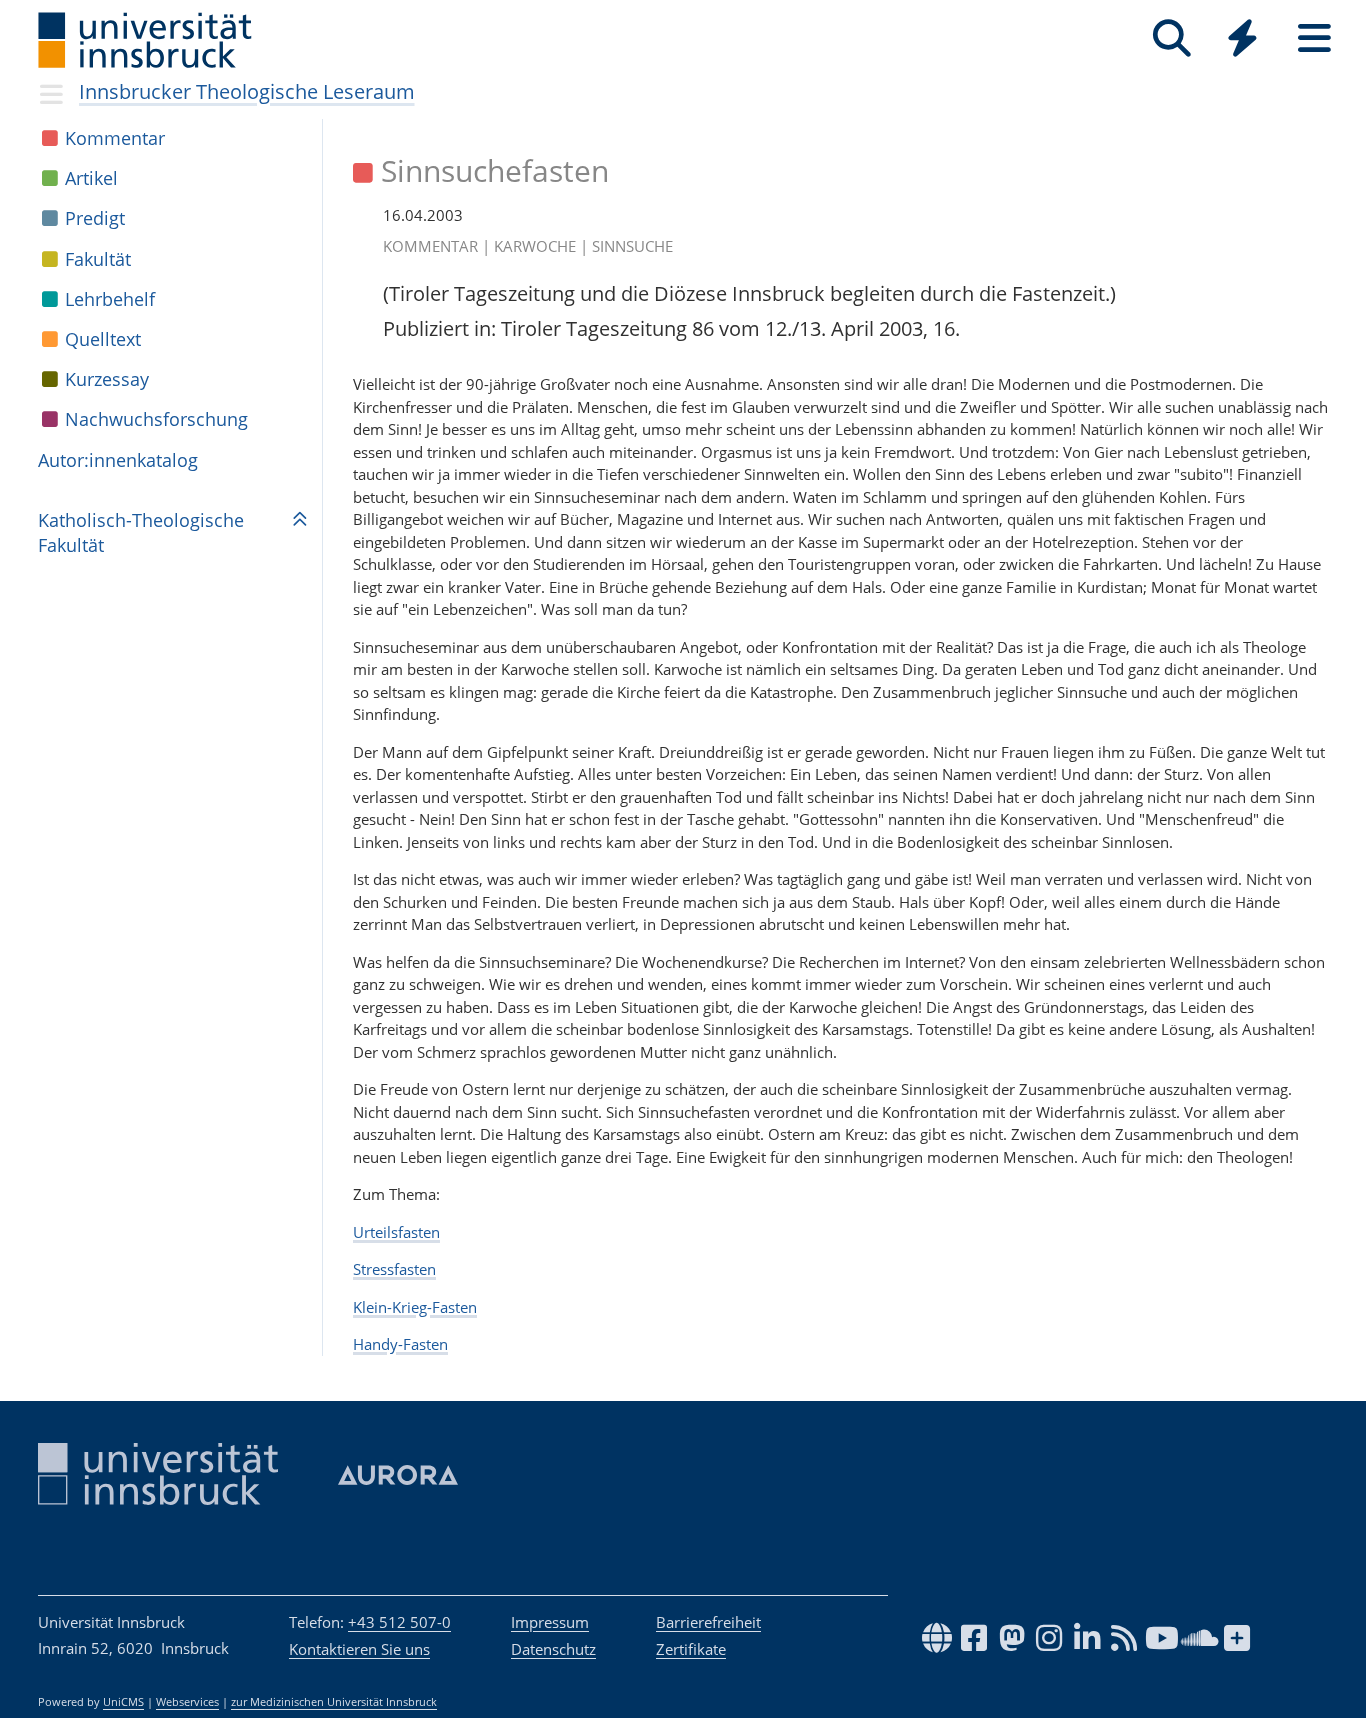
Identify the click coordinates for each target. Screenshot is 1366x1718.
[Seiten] (1314, 38)
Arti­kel (91, 178)
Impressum (550, 1622)
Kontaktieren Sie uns (359, 1649)
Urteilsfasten (396, 1232)
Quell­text (103, 339)
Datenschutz (553, 1649)
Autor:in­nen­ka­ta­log (118, 460)
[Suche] (1171, 38)
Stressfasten (394, 1269)
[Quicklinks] (1242, 38)
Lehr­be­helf (110, 299)
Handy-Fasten (400, 1344)
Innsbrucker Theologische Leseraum (247, 91)
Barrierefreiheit (708, 1622)
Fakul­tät (98, 259)
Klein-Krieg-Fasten (415, 1307)
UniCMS (123, 1702)
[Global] (1243, 40)
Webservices (187, 1702)
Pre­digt (95, 218)
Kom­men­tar (115, 138)
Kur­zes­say (107, 379)
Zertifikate (691, 1649)
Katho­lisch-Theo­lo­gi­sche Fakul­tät (141, 532)
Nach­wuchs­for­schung (156, 419)
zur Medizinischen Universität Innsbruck (334, 1702)
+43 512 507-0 (399, 1622)
